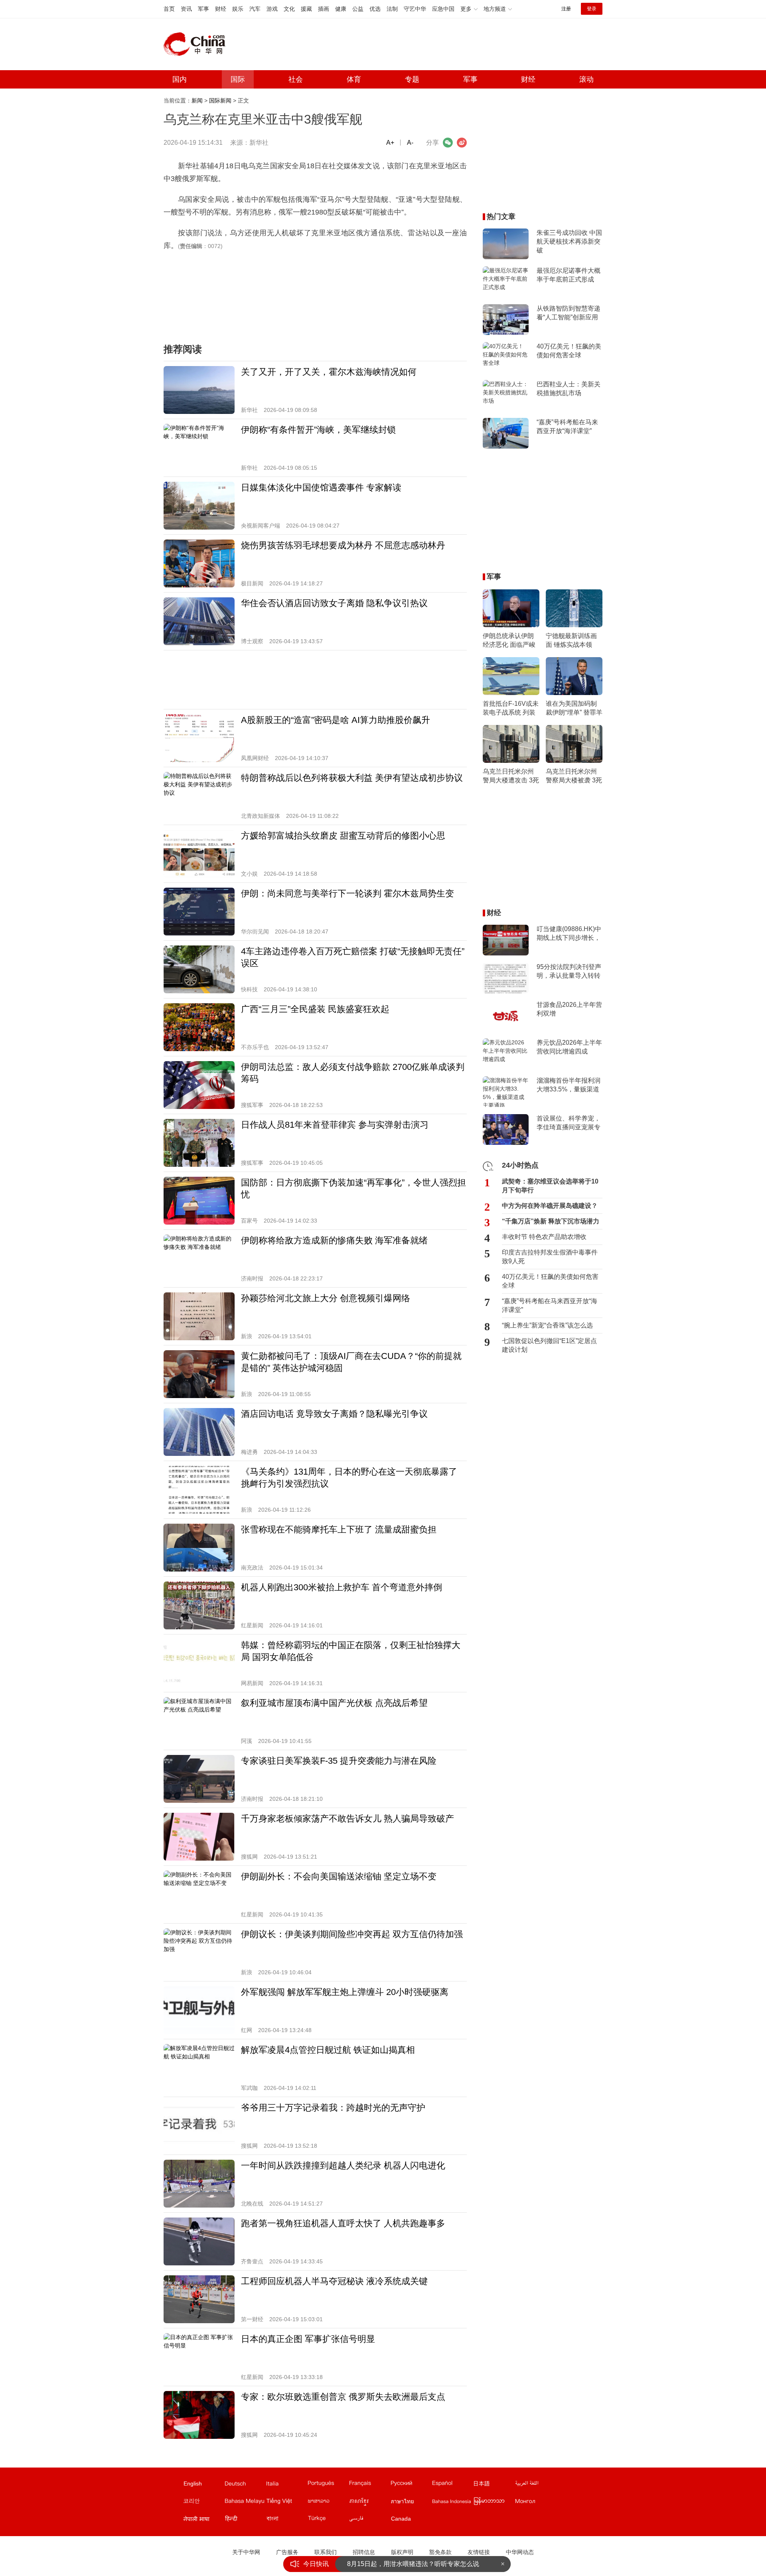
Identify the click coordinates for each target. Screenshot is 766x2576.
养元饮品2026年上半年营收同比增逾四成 (569, 1047)
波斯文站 (369, 2520)
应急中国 (443, 9)
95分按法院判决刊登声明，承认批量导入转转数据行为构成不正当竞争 (569, 972)
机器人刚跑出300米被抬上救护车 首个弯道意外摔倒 (342, 1587)
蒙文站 (535, 2503)
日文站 (494, 2485)
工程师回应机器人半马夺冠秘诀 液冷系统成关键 (334, 2281)
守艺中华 (415, 9)
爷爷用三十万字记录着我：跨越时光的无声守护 (333, 2108)
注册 (566, 9)
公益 (358, 9)
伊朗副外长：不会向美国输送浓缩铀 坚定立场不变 (339, 1876)
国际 (238, 79)
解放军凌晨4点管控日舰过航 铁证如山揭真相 (328, 2050)
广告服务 (287, 2552)
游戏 (272, 9)
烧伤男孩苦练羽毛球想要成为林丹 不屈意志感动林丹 (343, 545)
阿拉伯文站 (535, 2485)
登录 (592, 9)
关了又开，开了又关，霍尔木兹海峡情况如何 (329, 372)
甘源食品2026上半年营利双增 (569, 1009)
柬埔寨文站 (369, 2503)
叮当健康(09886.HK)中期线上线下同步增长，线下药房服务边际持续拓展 (569, 934)
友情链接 (479, 2552)
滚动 (586, 79)
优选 (375, 9)
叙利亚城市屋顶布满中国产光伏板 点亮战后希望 (334, 1703)
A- (410, 143)
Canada (401, 2519)
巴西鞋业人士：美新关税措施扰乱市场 (569, 389)
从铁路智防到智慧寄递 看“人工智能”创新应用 (569, 313)
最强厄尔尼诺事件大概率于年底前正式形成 (569, 275)
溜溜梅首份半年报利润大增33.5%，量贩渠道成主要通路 (569, 1085)
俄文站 (411, 2485)
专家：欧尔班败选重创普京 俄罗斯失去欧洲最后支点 (343, 2397)
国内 (180, 79)
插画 (324, 9)
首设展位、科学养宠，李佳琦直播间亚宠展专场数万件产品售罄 (569, 1123)
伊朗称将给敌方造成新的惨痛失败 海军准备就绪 (334, 1240)
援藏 (306, 9)
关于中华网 (246, 2552)
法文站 (369, 2485)
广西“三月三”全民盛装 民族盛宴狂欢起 (315, 1009)
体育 (354, 79)
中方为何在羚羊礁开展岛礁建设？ (550, 1206)
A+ (390, 143)
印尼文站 (452, 2503)
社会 (296, 79)
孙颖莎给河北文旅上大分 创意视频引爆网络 (326, 1298)
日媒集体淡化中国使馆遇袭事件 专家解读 (321, 487)
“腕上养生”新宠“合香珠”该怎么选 (547, 1325)
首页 (169, 9)
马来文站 (245, 2503)
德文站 (245, 2485)
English (193, 2483)
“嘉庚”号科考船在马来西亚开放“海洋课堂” (567, 426)
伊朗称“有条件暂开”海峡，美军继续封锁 (318, 430)
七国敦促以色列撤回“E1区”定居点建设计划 (549, 1345)
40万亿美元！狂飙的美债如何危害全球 (569, 351)
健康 (341, 9)
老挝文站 (328, 2503)
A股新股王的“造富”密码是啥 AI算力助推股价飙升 (336, 720)
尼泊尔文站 (203, 2520)
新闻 (197, 100)
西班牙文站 (452, 2485)
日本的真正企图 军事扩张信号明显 (308, 2339)
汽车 (255, 9)
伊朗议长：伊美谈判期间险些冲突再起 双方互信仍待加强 (352, 1934)
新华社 (259, 143)
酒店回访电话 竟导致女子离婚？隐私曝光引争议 (334, 1414)
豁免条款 (440, 2552)
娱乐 (238, 9)
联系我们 (326, 2552)
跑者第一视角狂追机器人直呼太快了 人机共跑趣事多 (343, 2223)
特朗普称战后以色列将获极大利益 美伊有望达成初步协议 (352, 778)
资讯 (186, 9)
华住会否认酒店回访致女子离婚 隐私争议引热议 (334, 603)
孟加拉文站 (286, 2520)
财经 (221, 9)
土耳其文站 (328, 2520)
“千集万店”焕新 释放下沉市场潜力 (551, 1221)
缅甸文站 (494, 2503)
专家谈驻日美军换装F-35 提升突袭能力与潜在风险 (339, 1761)
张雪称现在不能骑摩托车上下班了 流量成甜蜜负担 (339, 1529)
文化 (289, 9)
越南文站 (286, 2503)
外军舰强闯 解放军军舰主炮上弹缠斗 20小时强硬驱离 (345, 1992)
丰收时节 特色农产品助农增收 (544, 1237)
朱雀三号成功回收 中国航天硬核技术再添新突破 (569, 241)
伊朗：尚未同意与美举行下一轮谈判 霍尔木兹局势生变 (347, 893)
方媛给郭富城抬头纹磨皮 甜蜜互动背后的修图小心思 (343, 836)
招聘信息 (364, 2552)
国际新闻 (220, 100)
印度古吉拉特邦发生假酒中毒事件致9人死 (550, 1257)
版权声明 (402, 2552)
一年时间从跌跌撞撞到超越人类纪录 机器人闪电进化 (343, 2165)
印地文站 (245, 2520)
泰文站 (411, 2503)
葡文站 (328, 2485)
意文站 (286, 2485)
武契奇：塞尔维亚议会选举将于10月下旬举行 (550, 1186)
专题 (412, 79)
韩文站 (203, 2503)
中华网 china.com (197, 44)
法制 (392, 9)
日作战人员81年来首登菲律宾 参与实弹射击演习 (335, 1125)
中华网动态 (520, 2552)
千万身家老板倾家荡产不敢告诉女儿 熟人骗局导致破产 (347, 1819)
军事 (203, 9)
